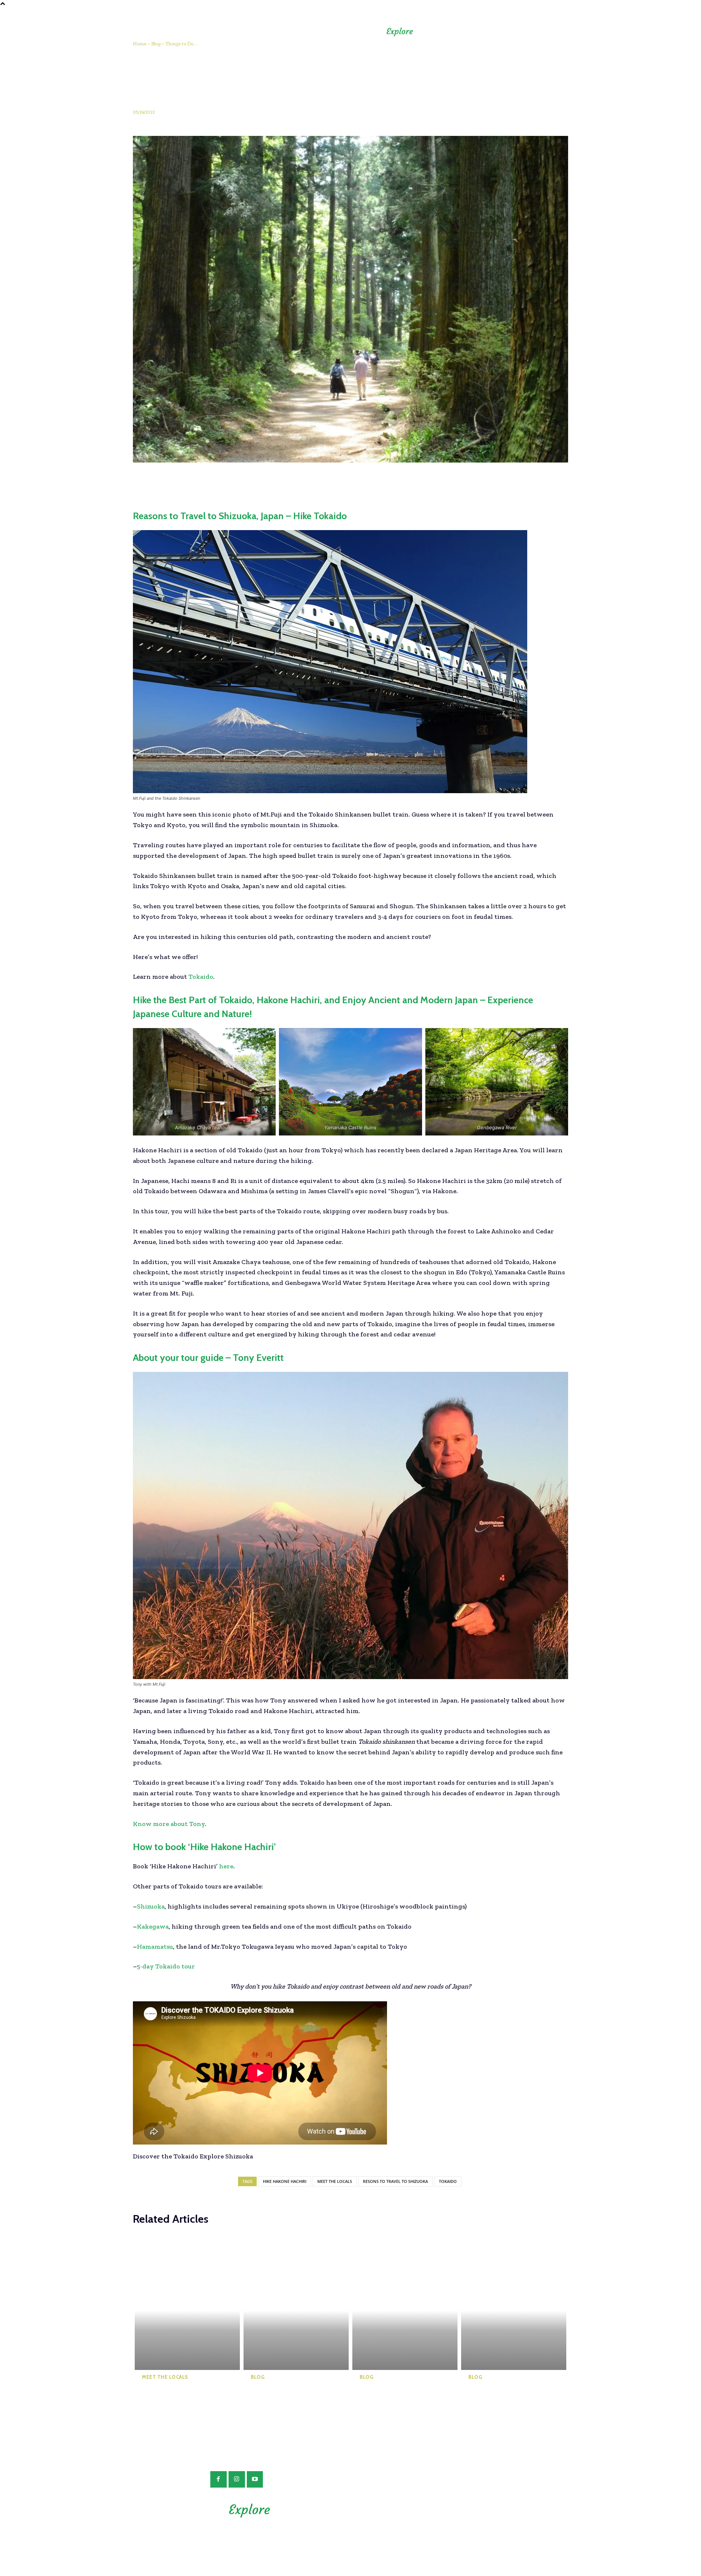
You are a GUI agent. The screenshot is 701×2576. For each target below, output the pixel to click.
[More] (426, 481)
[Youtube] (255, 2479)
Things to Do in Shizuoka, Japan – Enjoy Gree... (170, 2398)
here (225, 1866)
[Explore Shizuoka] (417, 32)
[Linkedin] (342, 481)
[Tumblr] (375, 481)
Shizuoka (151, 1906)
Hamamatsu (155, 1947)
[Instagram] (237, 2479)
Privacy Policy (425, 2519)
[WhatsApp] (325, 481)
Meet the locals (335, 2181)
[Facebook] (275, 481)
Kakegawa (153, 1926)
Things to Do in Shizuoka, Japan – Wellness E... (496, 2398)
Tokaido (201, 977)
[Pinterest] (308, 481)
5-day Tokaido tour (166, 1966)
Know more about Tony (169, 1824)
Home (140, 44)
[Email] (392, 481)
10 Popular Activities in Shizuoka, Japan (392, 2394)
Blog (156, 44)
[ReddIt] (359, 481)
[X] (291, 481)
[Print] (409, 481)
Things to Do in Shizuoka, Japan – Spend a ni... (278, 2398)
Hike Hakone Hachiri (285, 2181)
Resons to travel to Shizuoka (395, 2181)
